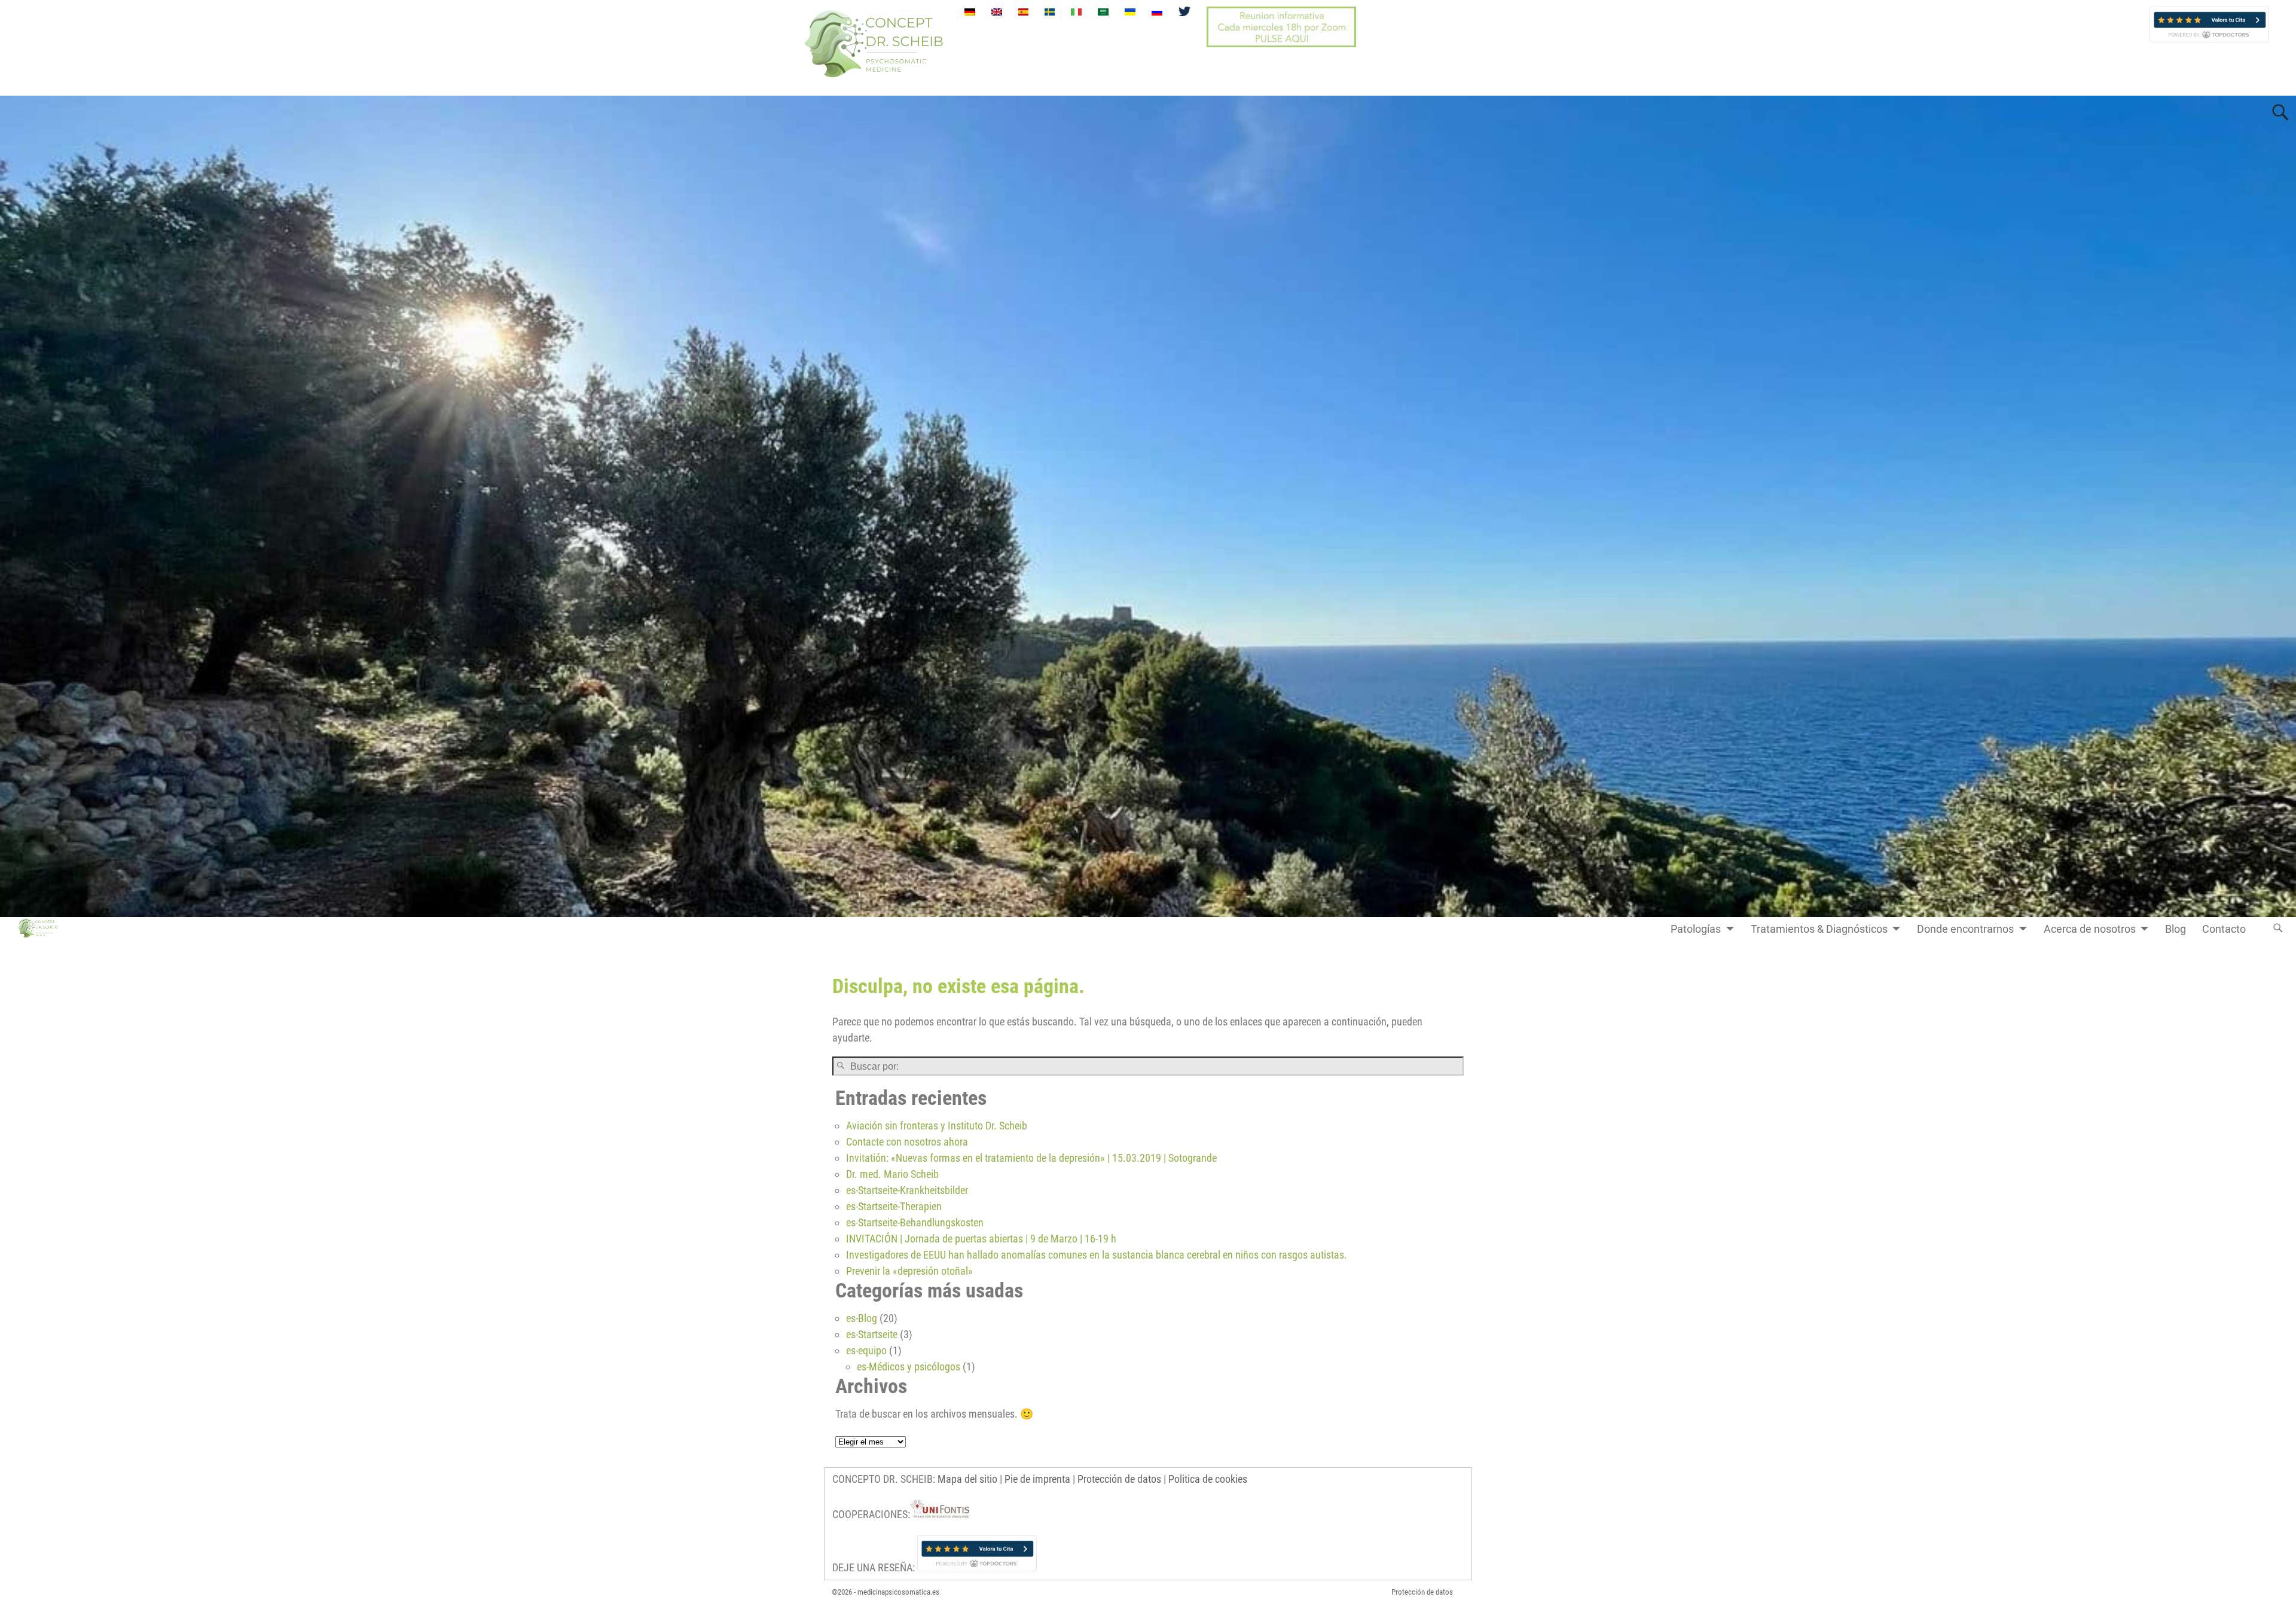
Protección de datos (1119, 1479)
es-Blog (862, 1318)
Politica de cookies (1208, 1479)
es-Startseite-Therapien (894, 1206)
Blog (2176, 929)
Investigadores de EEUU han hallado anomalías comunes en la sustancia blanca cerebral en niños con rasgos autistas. (1097, 1255)
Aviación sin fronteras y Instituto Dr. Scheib (937, 1126)
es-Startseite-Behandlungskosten (915, 1222)
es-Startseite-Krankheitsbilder (907, 1190)
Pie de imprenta (1037, 1479)
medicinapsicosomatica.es (898, 1592)
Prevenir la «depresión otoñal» (909, 1271)
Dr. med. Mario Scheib (892, 1174)
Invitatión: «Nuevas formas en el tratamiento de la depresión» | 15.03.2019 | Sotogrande (1031, 1158)
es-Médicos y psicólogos (909, 1367)
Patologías (1696, 929)
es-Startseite (872, 1334)
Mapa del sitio (967, 1479)
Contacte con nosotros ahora (907, 1142)
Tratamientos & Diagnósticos (1819, 929)
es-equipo (866, 1350)
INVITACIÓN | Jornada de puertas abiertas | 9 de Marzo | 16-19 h (981, 1239)
